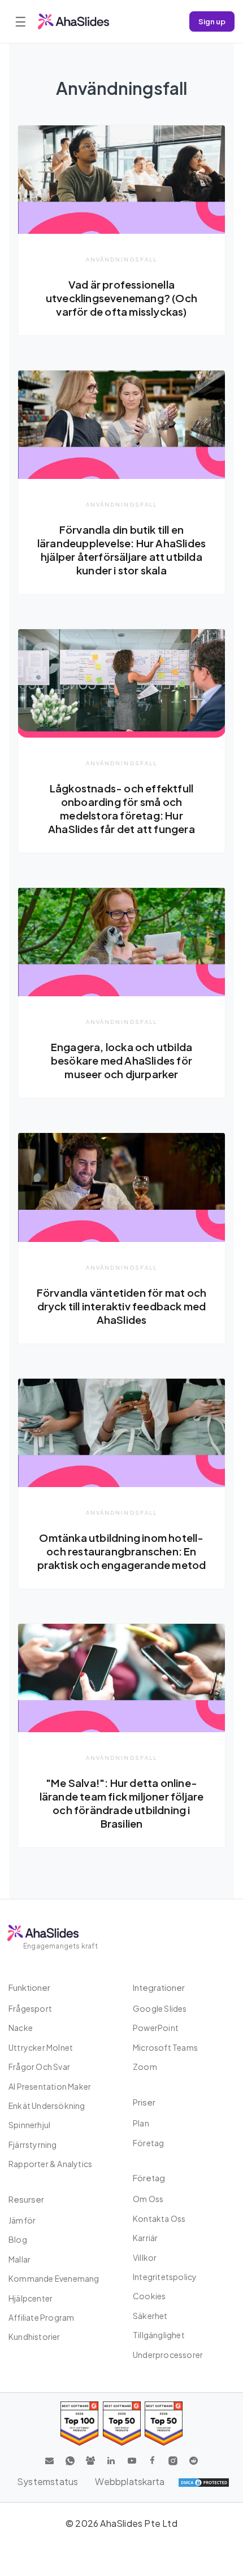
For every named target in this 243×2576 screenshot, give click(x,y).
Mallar (19, 2259)
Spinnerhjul (29, 2125)
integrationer (159, 1987)
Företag (148, 2143)
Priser (144, 2102)
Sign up (212, 21)
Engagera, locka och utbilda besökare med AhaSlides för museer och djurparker (121, 1060)
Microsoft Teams (165, 2047)
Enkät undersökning (47, 2106)
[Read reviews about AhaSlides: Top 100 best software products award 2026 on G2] (79, 2423)
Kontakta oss (159, 2218)
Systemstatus (47, 2481)
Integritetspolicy (165, 2277)
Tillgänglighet (159, 2335)
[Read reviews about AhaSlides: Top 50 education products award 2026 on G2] (122, 2423)
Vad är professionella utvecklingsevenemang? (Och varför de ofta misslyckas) (121, 298)
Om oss (148, 2199)
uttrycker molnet (41, 2047)
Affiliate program (41, 2317)
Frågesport (30, 2008)
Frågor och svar (39, 2067)
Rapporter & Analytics (50, 2164)
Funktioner (29, 1987)
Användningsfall (121, 259)
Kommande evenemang (54, 2278)
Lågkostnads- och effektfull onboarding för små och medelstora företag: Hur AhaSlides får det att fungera (121, 808)
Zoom (145, 2067)
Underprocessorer (168, 2355)
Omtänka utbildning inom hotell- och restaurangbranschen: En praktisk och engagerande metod (122, 1551)
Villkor (145, 2257)
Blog (18, 2239)
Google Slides (160, 2008)
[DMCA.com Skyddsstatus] (204, 2482)
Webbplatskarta (130, 2481)
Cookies (149, 2296)
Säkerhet (150, 2316)
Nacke (21, 2028)
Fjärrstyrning (33, 2145)
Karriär (145, 2238)
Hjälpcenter (31, 2298)
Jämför (22, 2220)
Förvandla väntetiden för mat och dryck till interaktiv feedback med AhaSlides (121, 1306)
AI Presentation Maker (50, 2086)
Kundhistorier (34, 2337)
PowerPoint (156, 2028)
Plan (141, 2123)
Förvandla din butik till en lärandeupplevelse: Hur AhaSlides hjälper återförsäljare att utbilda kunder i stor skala (121, 550)
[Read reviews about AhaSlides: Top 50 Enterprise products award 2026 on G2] (164, 2423)
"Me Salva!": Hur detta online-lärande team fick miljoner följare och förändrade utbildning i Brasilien (122, 1803)
